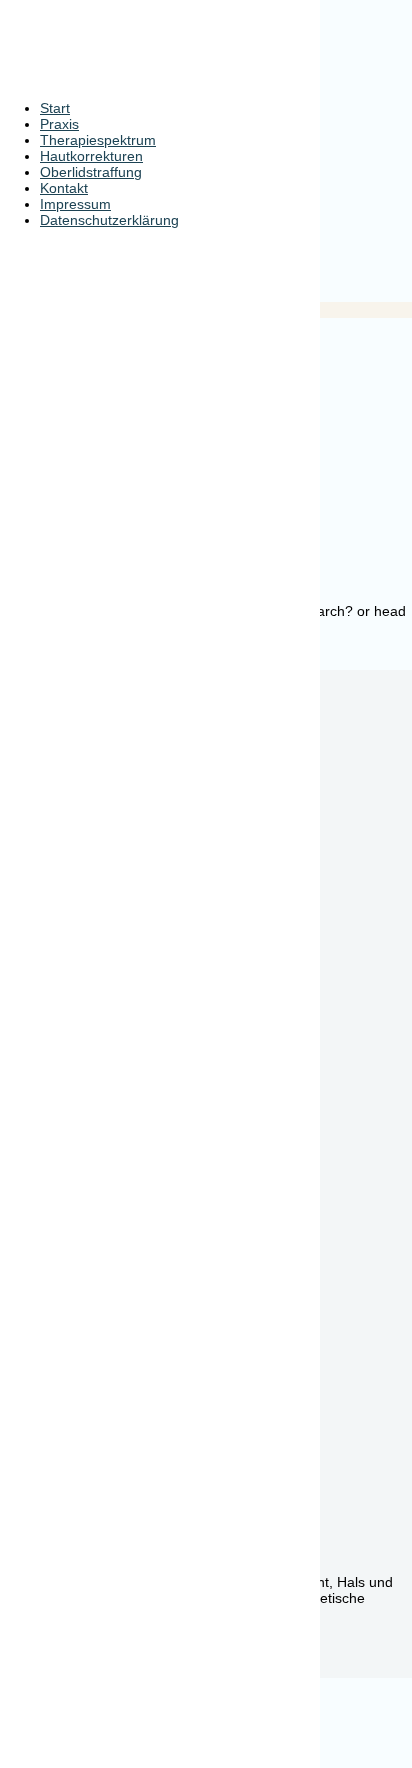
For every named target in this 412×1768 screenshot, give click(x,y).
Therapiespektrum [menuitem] (98, 140)
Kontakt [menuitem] (64, 188)
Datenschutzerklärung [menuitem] (109, 220)
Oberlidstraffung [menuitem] (91, 172)
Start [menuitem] (55, 108)
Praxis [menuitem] (59, 124)
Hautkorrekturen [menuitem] (91, 156)
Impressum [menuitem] (75, 204)
